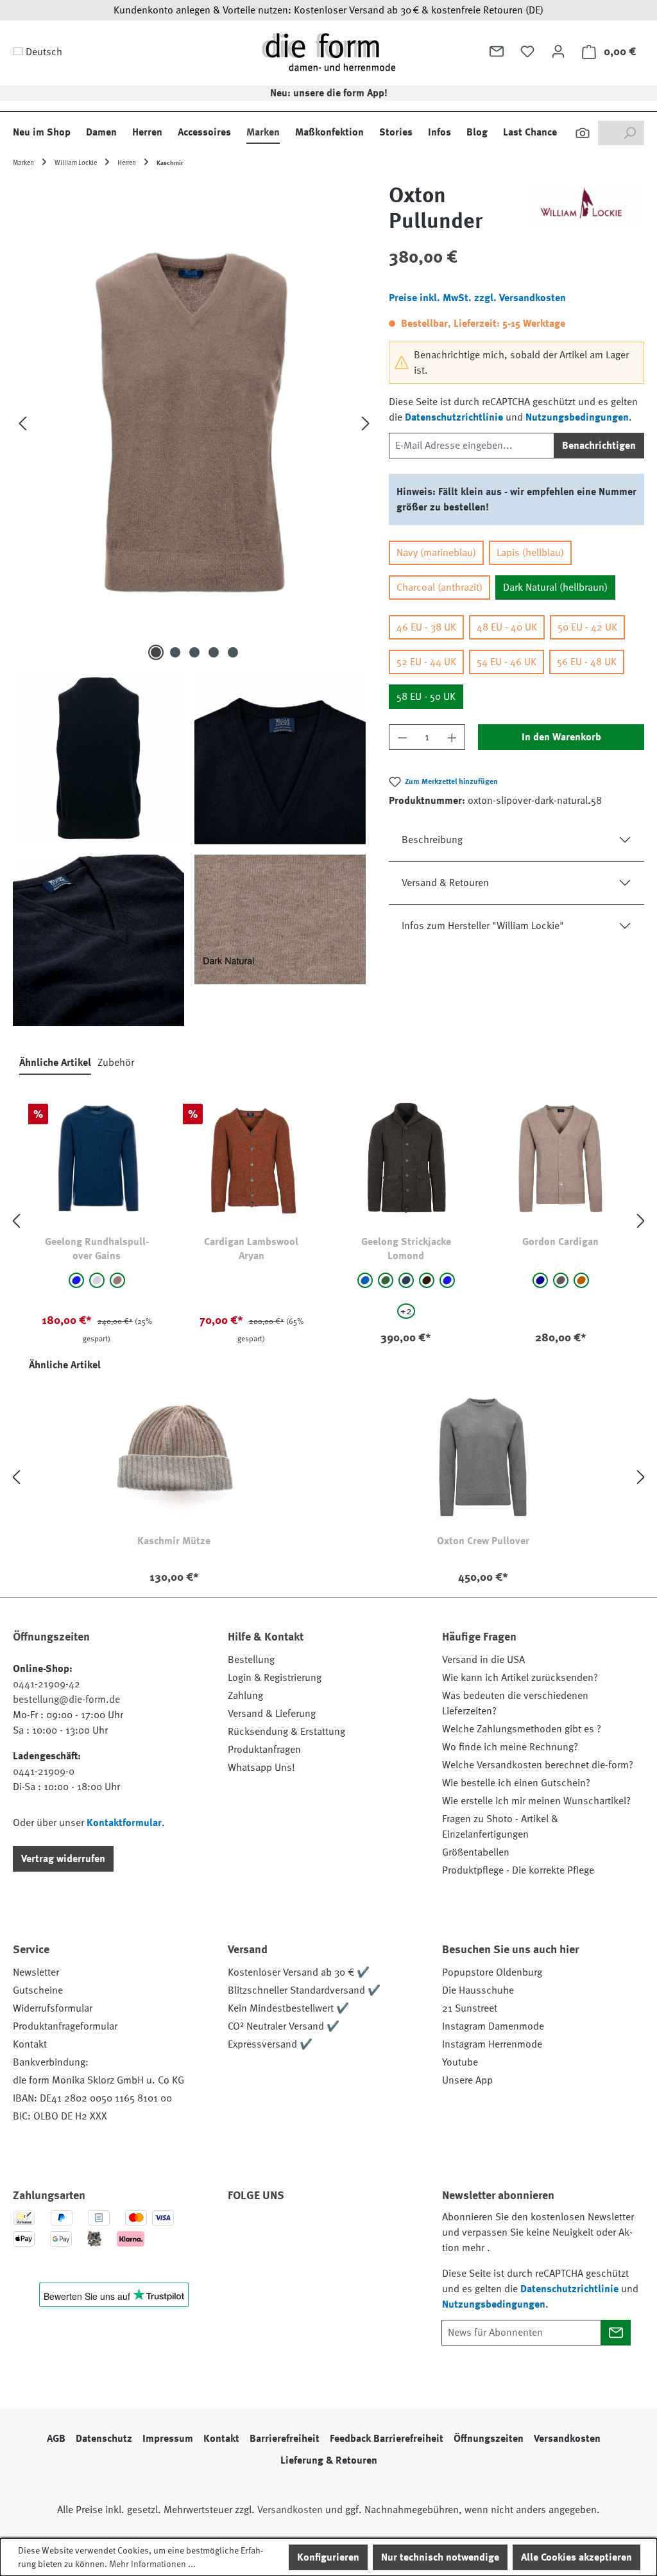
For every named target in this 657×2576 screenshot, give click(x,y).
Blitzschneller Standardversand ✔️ (304, 1990)
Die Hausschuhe (478, 1990)
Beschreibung (432, 840)
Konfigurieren (328, 2557)
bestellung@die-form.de (66, 1700)
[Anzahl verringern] (402, 737)
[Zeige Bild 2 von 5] (175, 652)
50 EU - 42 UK (587, 627)
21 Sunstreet (470, 2008)
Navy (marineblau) (436, 553)
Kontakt (30, 2044)
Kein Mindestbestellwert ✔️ (288, 2008)
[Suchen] (583, 133)
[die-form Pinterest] (278, 2232)
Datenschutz (104, 2439)
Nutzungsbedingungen (577, 417)
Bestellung (251, 1660)
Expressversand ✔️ (270, 2044)
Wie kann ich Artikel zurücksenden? (520, 1678)
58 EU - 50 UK (426, 697)
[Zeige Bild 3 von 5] (194, 652)
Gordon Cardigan (560, 1242)
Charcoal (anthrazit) (439, 587)
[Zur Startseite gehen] (328, 52)
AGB (56, 2439)
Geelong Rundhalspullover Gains (97, 1249)
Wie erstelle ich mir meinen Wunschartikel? (536, 1801)
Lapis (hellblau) (530, 553)
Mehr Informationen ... (152, 2564)
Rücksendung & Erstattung (286, 1732)
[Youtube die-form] (382, 2232)
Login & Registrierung (275, 1678)
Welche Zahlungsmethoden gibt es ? (522, 1729)
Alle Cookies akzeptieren (576, 2557)
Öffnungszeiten (489, 2439)
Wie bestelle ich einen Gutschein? (516, 1783)
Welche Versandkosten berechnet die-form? (538, 1765)
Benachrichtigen (599, 446)
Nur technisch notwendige (440, 2557)
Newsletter (36, 1972)
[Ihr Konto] (558, 51)
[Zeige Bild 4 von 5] (214, 652)
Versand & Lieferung (272, 1714)
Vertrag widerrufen (63, 1859)
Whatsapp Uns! (261, 1768)
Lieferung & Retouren (329, 2460)
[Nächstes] (366, 423)
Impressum (168, 2439)
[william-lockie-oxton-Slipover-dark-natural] (194, 423)
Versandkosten (567, 2439)
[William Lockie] (585, 213)
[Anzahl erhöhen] (452, 737)
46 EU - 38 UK (426, 627)
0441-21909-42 (47, 1684)
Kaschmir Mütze (174, 1541)
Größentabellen (476, 1852)
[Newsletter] (497, 51)
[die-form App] (244, 2262)
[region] (194, 604)
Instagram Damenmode (493, 2026)
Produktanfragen (264, 1750)
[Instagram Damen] (348, 2232)
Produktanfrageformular (65, 2026)
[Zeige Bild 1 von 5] (156, 652)
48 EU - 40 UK (507, 627)
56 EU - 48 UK (587, 662)
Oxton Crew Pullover (483, 1541)
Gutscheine (38, 1990)
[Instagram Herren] (313, 2232)
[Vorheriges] (22, 423)
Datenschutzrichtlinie (454, 417)
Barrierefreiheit (285, 2439)
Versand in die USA (483, 1660)
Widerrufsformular (53, 2008)
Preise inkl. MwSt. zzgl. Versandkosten (477, 298)
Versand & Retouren (445, 883)
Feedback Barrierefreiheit (387, 2439)
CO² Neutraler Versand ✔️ (284, 2026)
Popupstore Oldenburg (492, 1972)
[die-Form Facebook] (244, 2232)
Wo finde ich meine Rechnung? (510, 1747)
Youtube (460, 2062)
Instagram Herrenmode (492, 2044)
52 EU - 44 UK (426, 662)
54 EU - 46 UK (507, 662)
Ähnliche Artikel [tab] (55, 1063)
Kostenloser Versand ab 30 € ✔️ (299, 1972)
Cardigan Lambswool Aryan (251, 1249)
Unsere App (467, 2080)
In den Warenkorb (561, 737)
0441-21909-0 (44, 1771)
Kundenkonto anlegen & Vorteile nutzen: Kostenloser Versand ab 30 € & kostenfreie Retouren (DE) (328, 10)
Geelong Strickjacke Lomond (406, 1249)
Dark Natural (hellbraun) (555, 587)
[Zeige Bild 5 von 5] (233, 652)
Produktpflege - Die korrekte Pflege (518, 1870)
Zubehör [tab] (116, 1063)
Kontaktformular (124, 1823)
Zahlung (245, 1696)
